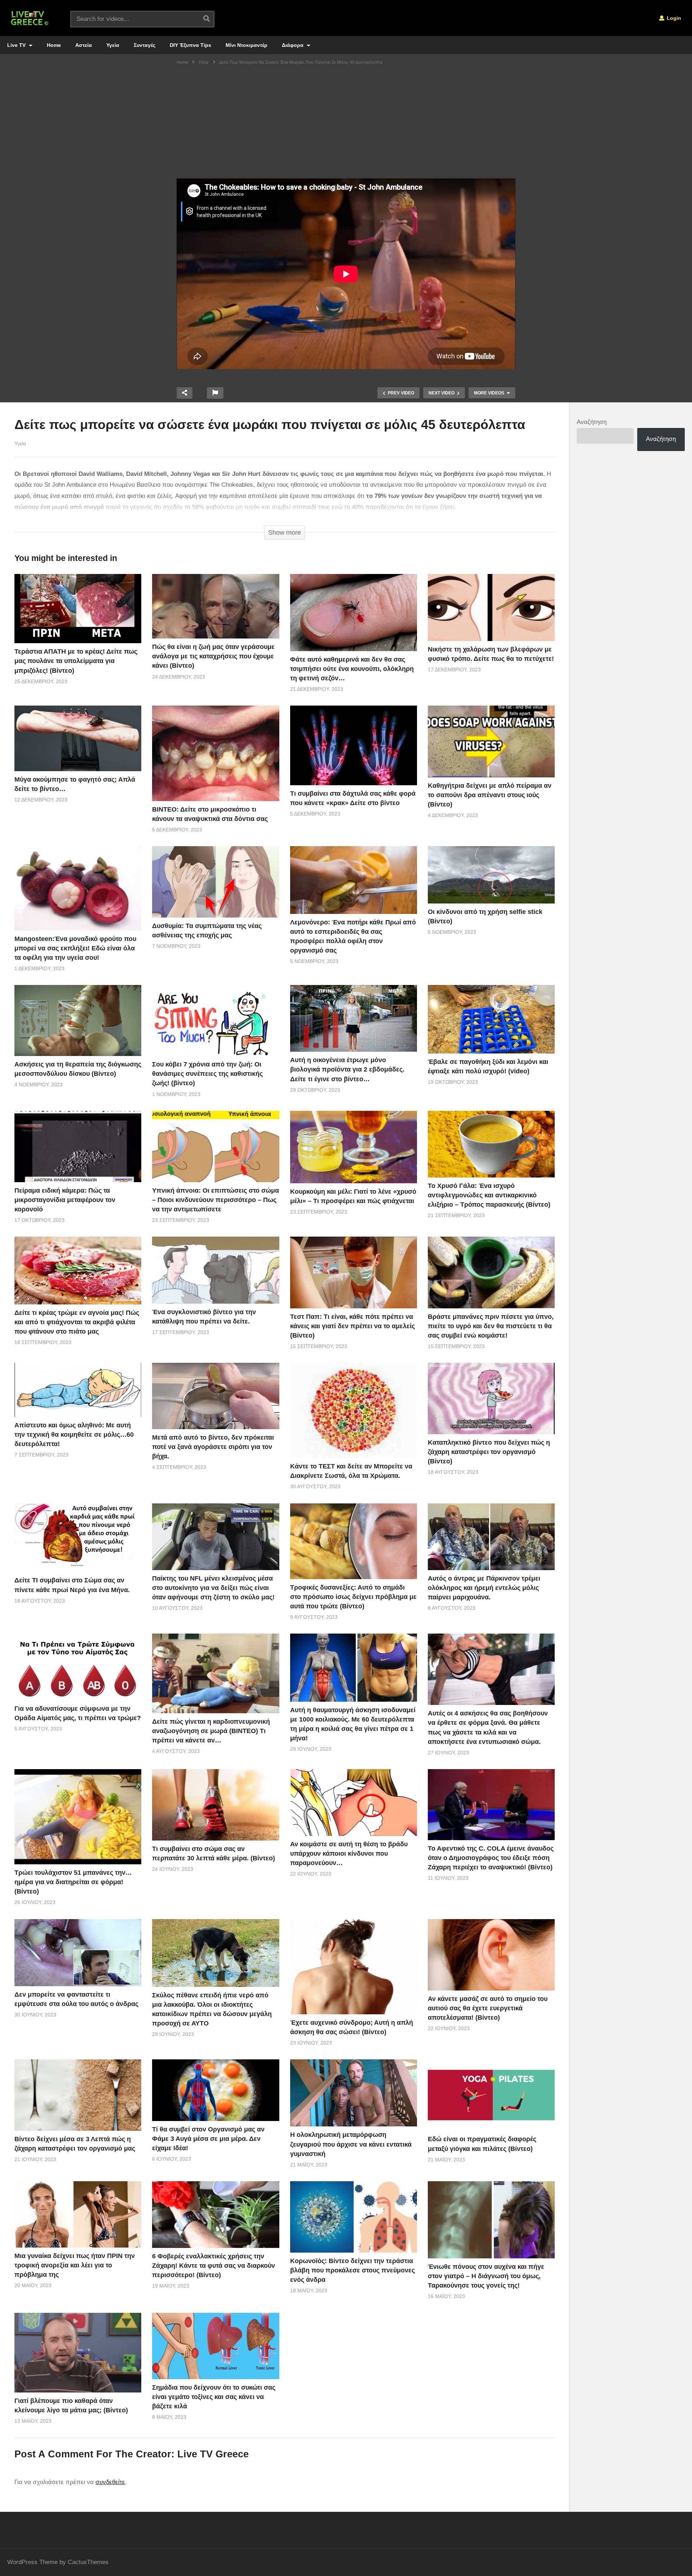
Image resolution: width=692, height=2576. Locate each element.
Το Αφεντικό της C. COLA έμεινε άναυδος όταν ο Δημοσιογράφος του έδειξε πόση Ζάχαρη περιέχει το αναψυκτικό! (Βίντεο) (491, 1858)
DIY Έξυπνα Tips (190, 45)
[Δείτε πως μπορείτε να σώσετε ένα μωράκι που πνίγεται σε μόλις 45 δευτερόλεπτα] (78, 609)
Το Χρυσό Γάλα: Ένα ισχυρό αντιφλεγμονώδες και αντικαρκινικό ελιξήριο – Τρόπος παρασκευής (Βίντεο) (489, 1195)
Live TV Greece (213, 2454)
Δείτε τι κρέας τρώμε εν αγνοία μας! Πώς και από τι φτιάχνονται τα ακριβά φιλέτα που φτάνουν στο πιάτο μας (77, 1322)
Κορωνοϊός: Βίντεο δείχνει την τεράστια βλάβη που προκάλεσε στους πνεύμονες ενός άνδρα (352, 2270)
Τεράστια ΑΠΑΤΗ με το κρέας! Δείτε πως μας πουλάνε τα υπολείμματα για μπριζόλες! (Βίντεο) (76, 661)
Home (54, 45)
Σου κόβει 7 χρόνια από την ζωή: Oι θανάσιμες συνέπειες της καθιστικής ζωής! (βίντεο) (207, 1074)
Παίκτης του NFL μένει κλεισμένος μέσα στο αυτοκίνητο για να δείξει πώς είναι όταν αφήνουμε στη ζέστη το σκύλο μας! (213, 1588)
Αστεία (84, 45)
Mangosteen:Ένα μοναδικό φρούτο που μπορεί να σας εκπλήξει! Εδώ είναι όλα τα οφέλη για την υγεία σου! (75, 948)
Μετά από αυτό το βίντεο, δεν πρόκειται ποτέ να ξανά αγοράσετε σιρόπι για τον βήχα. (213, 1447)
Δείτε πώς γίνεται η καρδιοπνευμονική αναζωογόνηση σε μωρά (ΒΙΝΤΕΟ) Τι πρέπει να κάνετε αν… (211, 1731)
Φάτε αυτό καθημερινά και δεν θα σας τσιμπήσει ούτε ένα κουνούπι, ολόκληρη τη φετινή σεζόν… (352, 669)
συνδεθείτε (110, 2482)
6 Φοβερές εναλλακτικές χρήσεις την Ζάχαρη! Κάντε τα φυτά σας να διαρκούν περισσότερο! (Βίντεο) (214, 2266)
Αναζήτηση (592, 422)
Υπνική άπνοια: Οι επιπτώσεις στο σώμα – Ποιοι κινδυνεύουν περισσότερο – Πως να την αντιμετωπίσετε (216, 1200)
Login (673, 18)
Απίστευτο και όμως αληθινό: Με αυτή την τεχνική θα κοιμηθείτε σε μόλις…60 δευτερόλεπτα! (74, 1435)
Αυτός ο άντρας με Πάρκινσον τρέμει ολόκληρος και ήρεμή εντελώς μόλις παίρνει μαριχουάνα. (484, 1588)
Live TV (17, 45)
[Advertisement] (346, 124)
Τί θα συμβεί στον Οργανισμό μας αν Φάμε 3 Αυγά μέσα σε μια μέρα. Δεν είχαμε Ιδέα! (208, 2139)
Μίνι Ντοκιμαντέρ (247, 45)
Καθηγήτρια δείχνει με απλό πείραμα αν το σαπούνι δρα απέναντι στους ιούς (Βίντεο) (490, 795)
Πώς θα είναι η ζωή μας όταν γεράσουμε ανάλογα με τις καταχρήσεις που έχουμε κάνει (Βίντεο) (213, 656)
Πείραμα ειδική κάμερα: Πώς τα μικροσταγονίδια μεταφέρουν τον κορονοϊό (65, 1200)
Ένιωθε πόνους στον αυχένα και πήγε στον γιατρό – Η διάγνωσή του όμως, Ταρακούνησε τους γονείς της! (486, 2276)
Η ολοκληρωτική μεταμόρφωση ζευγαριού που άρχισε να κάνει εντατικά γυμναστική (351, 2144)
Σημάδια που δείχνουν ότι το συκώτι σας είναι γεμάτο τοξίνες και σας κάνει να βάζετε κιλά (214, 2397)
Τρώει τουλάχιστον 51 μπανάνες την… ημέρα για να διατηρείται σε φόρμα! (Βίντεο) (73, 1882)
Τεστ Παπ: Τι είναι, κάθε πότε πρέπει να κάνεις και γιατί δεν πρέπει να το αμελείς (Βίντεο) (352, 1326)
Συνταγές (145, 45)
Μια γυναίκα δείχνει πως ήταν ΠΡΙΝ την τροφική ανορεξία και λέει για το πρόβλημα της (75, 2265)
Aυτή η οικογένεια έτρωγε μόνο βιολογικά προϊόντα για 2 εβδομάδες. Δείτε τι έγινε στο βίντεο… (347, 1069)
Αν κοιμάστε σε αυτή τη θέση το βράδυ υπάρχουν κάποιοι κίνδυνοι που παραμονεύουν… (349, 1853)
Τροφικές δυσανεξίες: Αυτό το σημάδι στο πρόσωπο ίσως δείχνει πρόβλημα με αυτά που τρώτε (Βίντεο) (353, 1597)
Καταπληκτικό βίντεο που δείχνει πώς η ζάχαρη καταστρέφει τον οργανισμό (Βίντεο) (489, 1452)
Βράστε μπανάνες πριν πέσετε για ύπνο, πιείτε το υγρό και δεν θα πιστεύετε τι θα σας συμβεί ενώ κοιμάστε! (491, 1326)
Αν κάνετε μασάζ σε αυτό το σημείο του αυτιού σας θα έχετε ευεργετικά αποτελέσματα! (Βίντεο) (488, 2008)
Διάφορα (293, 45)
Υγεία (113, 45)
